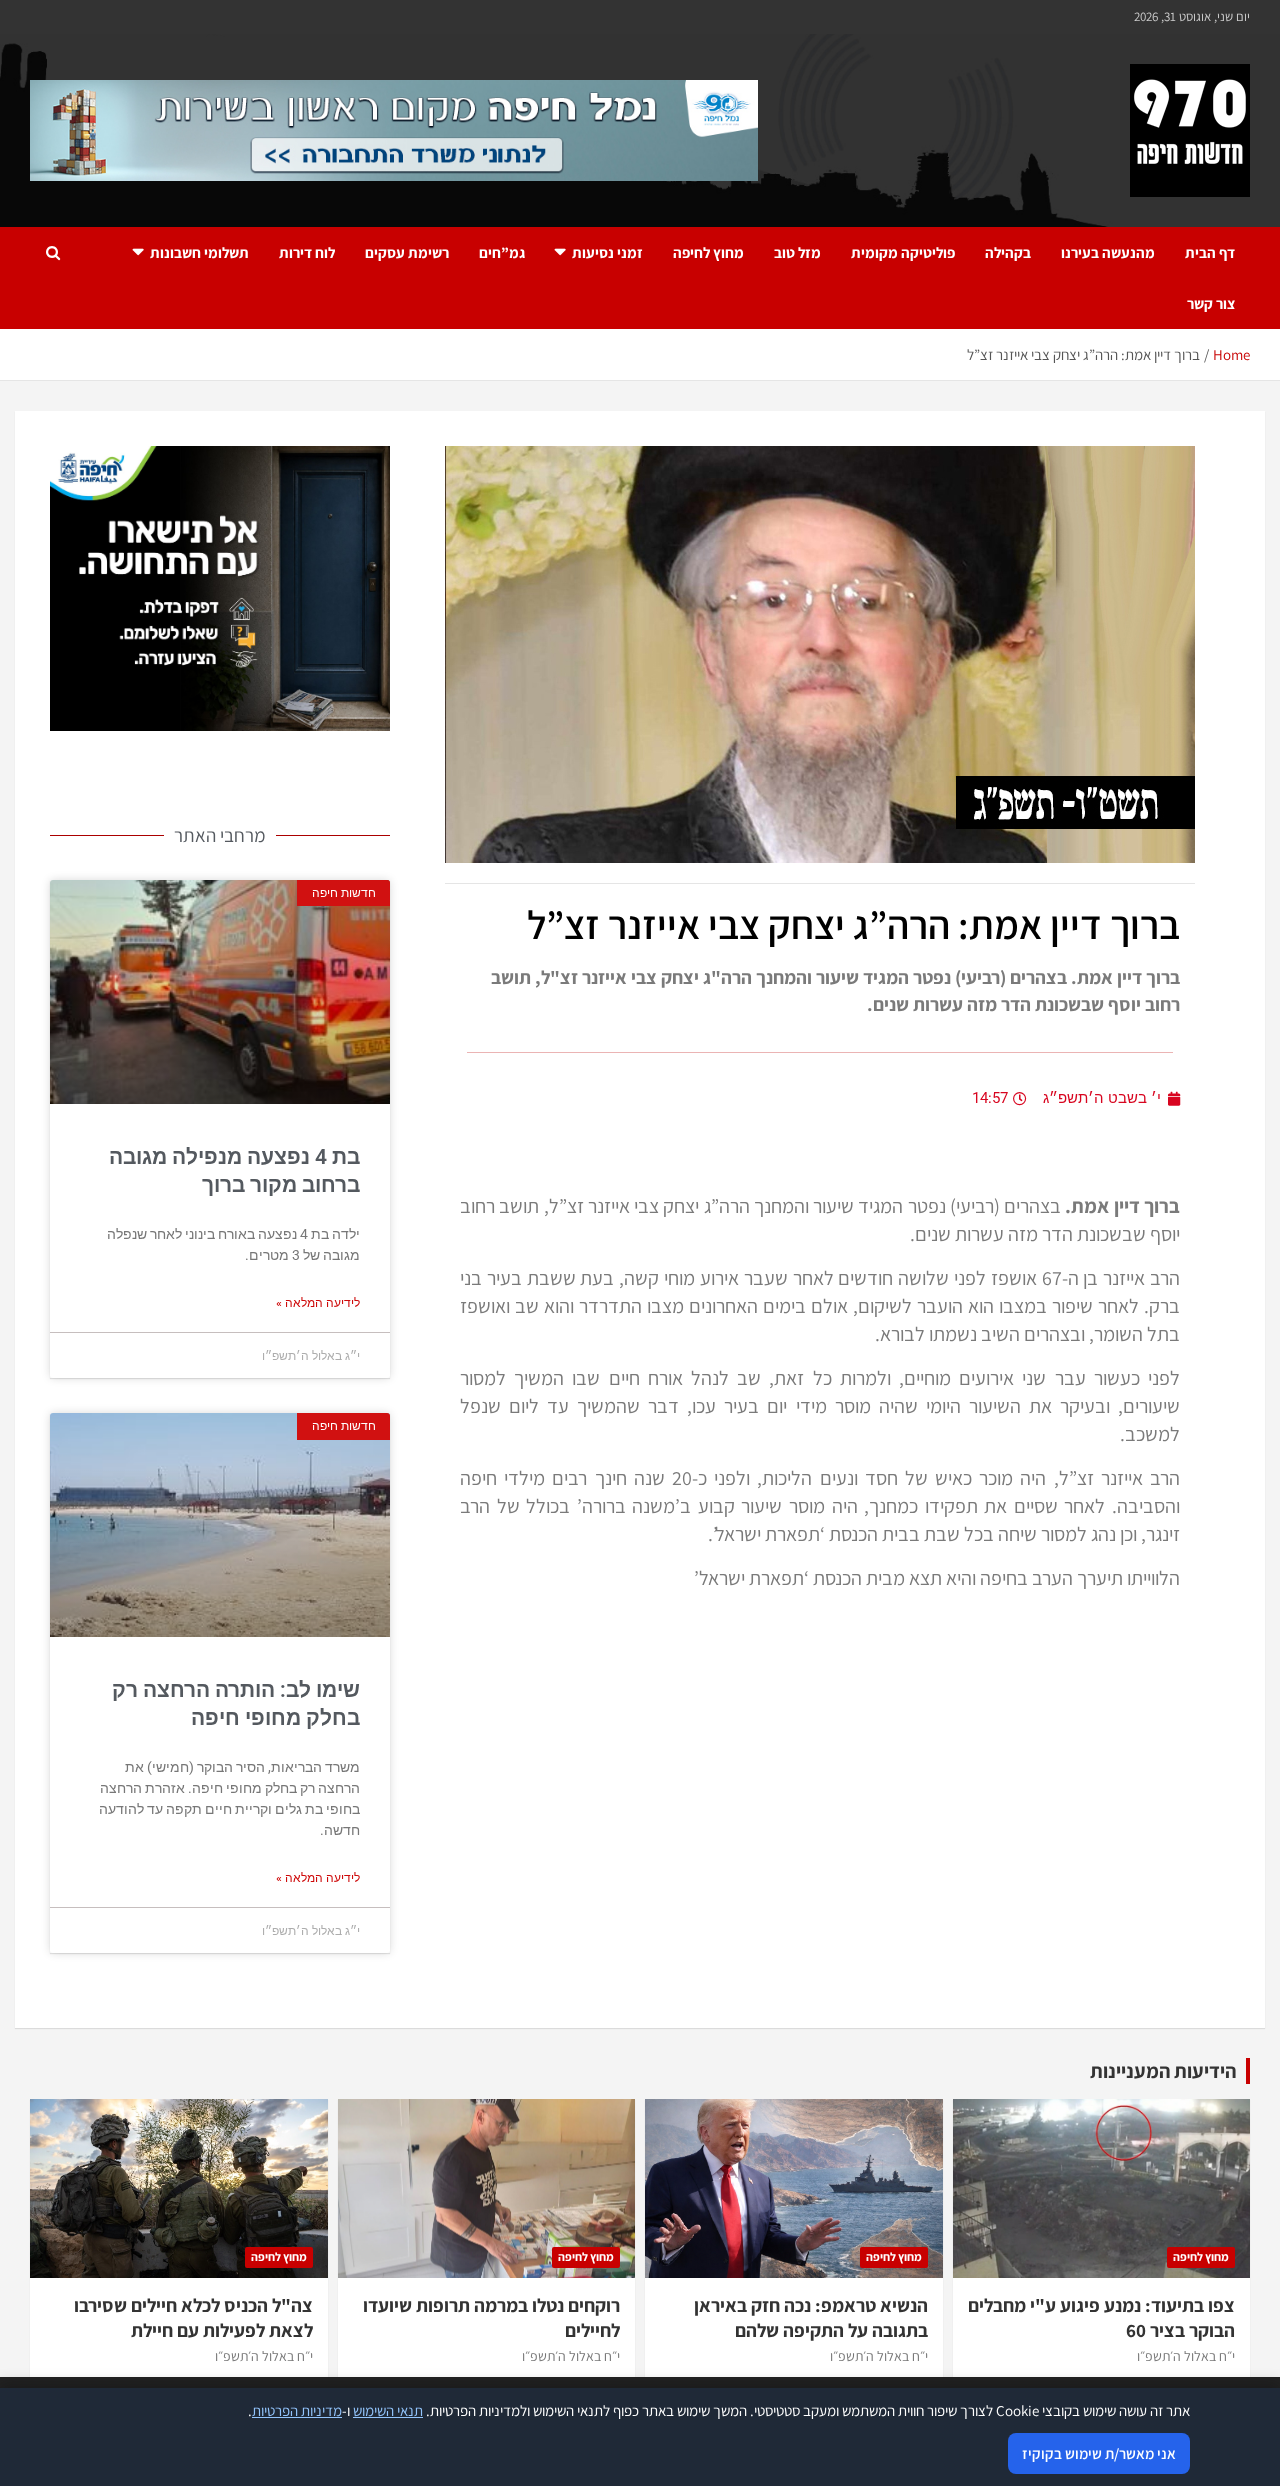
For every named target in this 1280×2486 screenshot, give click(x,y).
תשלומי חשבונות (199, 252)
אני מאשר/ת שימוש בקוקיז (1099, 2453)
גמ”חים (502, 252)
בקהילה (1008, 252)
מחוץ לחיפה (708, 252)
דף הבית (1210, 252)
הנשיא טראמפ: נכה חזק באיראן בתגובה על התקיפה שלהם (811, 2317)
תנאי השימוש (388, 2410)
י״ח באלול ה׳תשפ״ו (1186, 2356)
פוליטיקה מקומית (903, 252)
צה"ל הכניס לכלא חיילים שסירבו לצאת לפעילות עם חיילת (193, 2317)
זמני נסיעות (607, 252)
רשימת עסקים (407, 252)
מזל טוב (797, 252)
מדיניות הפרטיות (297, 2410)
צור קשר (1211, 303)
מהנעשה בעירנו (1108, 252)
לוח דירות (307, 252)
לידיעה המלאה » (318, 1303)
